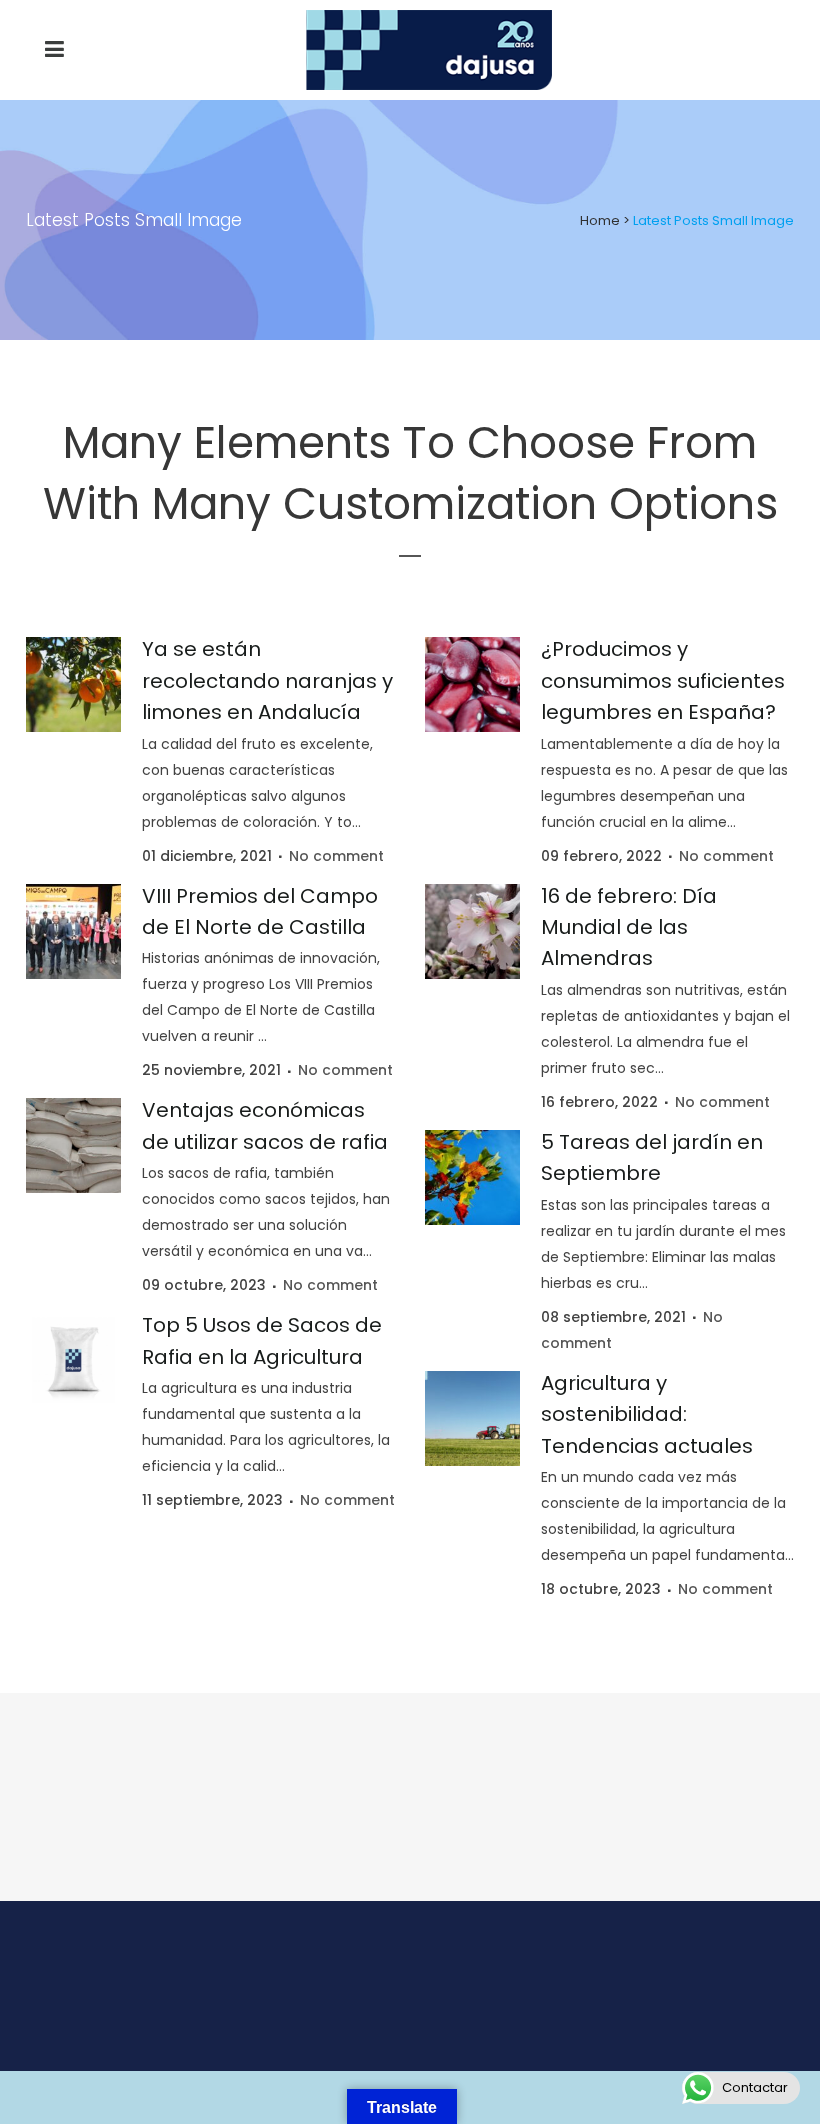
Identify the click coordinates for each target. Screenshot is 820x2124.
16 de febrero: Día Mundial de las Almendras (629, 927)
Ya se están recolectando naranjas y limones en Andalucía (267, 680)
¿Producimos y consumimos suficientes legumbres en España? (663, 680)
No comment (336, 856)
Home (600, 220)
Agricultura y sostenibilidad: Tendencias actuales (647, 1414)
